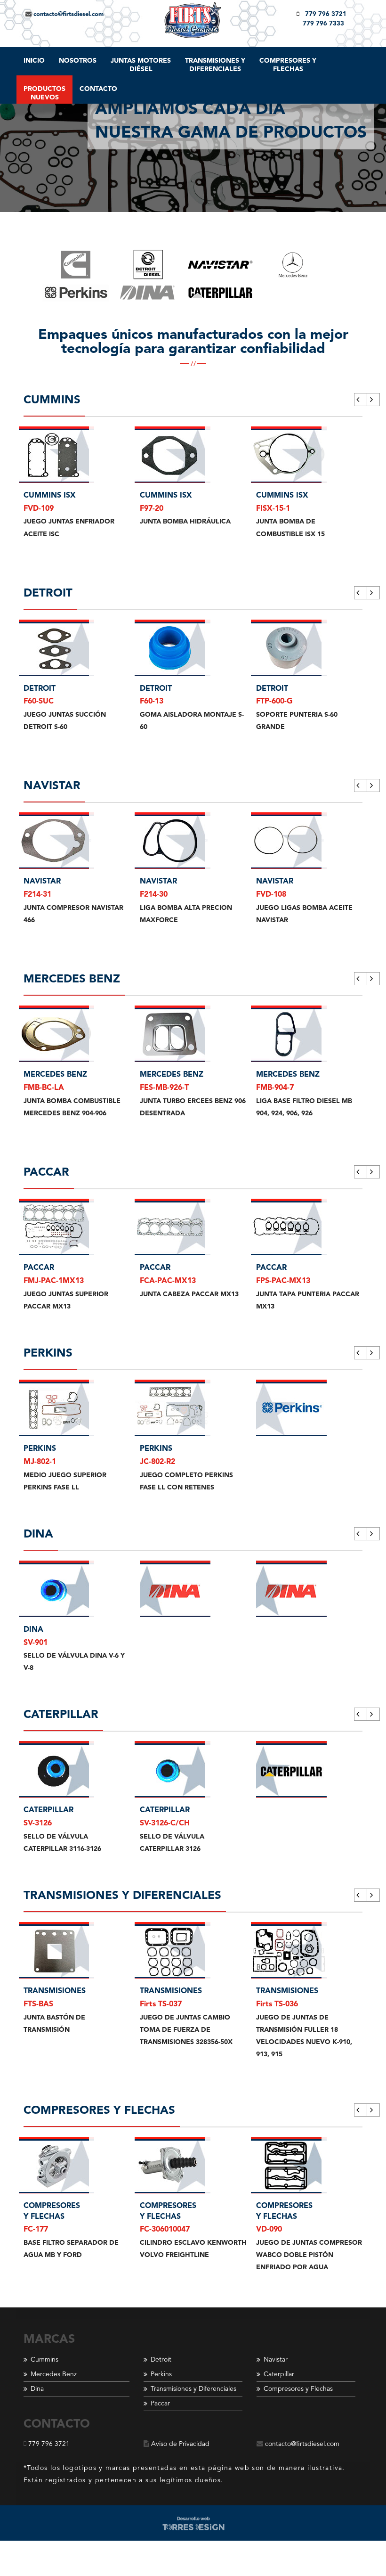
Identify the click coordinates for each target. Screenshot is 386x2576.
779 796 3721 (323, 14)
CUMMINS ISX (50, 496)
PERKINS (40, 1449)
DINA (33, 1630)
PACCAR (39, 1268)
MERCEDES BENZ (55, 1075)
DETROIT (40, 689)
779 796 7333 (323, 24)
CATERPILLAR (48, 1810)
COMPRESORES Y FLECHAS (52, 2212)
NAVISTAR (42, 882)
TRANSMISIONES (55, 1991)
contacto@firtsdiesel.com (68, 14)
